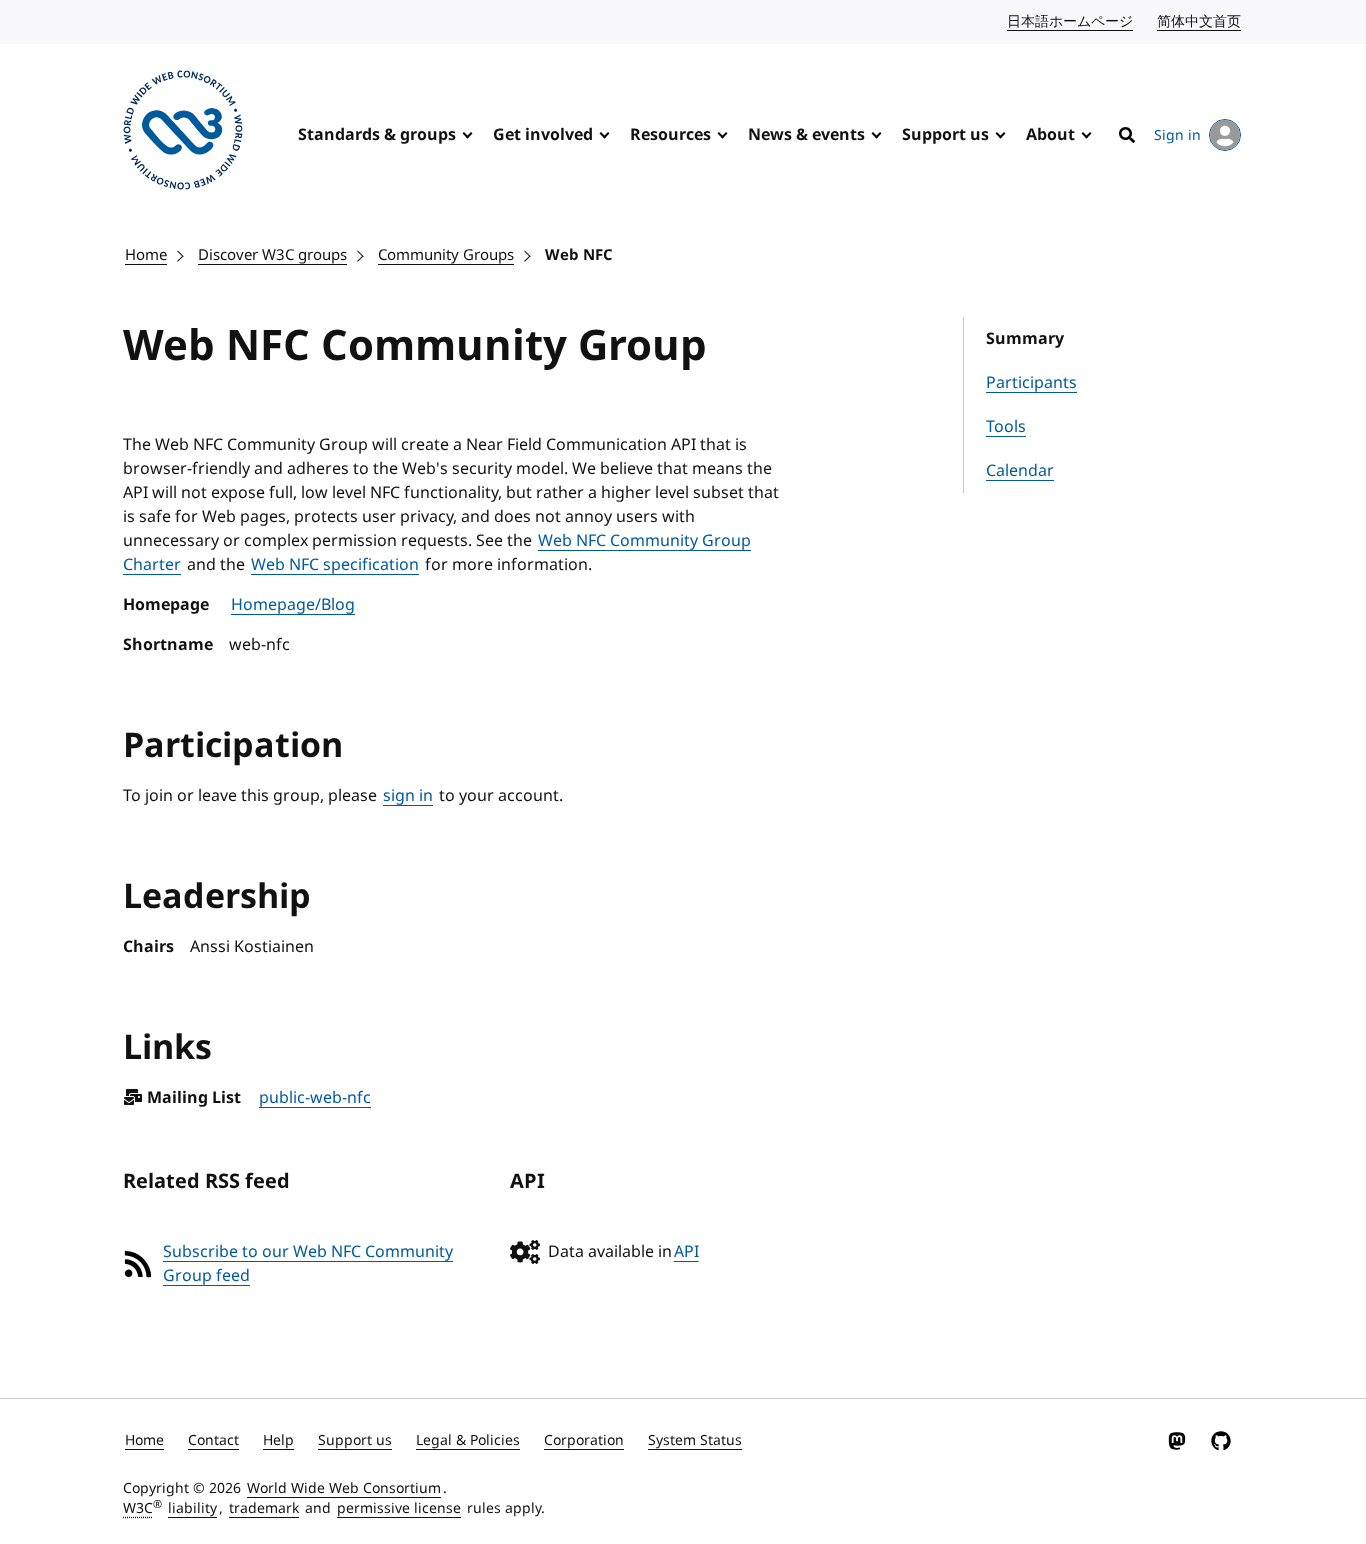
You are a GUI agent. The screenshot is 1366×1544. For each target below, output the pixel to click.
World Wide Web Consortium (344, 1488)
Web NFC (579, 255)
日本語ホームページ (1071, 21)
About (1050, 135)
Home (146, 255)
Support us (945, 135)
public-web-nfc (315, 1098)
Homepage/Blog (293, 605)
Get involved (543, 135)
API (686, 1252)
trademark (264, 1508)
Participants (1031, 383)
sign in (408, 796)
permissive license (399, 1508)
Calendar (1020, 471)
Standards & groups (377, 135)
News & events (806, 135)
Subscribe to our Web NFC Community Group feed (308, 1264)
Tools (1006, 427)
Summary (1025, 339)
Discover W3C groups (272, 255)
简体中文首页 (1200, 21)
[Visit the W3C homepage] (183, 133)
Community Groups (446, 255)
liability (192, 1508)
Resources (670, 135)
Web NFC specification (335, 565)
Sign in (1177, 135)
